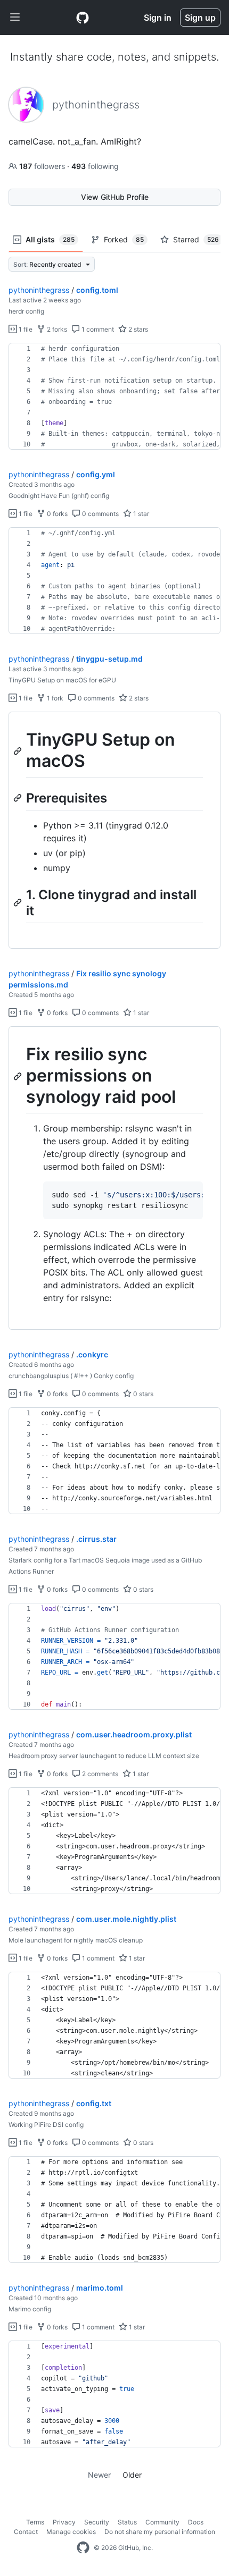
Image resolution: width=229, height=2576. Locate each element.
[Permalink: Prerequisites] (19, 798)
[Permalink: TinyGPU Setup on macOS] (19, 751)
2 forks (56, 329)
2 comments (99, 1774)
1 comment (97, 329)
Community (162, 2522)
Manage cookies (71, 2532)
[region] (114, 396)
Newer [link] (99, 2475)
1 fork (54, 698)
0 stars (142, 1394)
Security (97, 2522)
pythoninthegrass (39, 290)
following (95, 166)
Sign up (200, 18)
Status (127, 2522)
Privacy (64, 2522)
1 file (25, 329)
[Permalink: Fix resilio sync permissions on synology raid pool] (19, 1076)
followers (43, 166)
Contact (26, 2532)
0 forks (56, 514)
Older (132, 2475)
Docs (196, 2522)
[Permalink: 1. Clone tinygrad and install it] (19, 902)
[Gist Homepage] (83, 18)
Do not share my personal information (160, 2532)
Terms (35, 2522)
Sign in (158, 18)
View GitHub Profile (115, 197)
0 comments (100, 514)
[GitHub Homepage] (83, 2548)
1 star (140, 514)
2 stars (137, 329)
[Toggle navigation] (15, 18)
